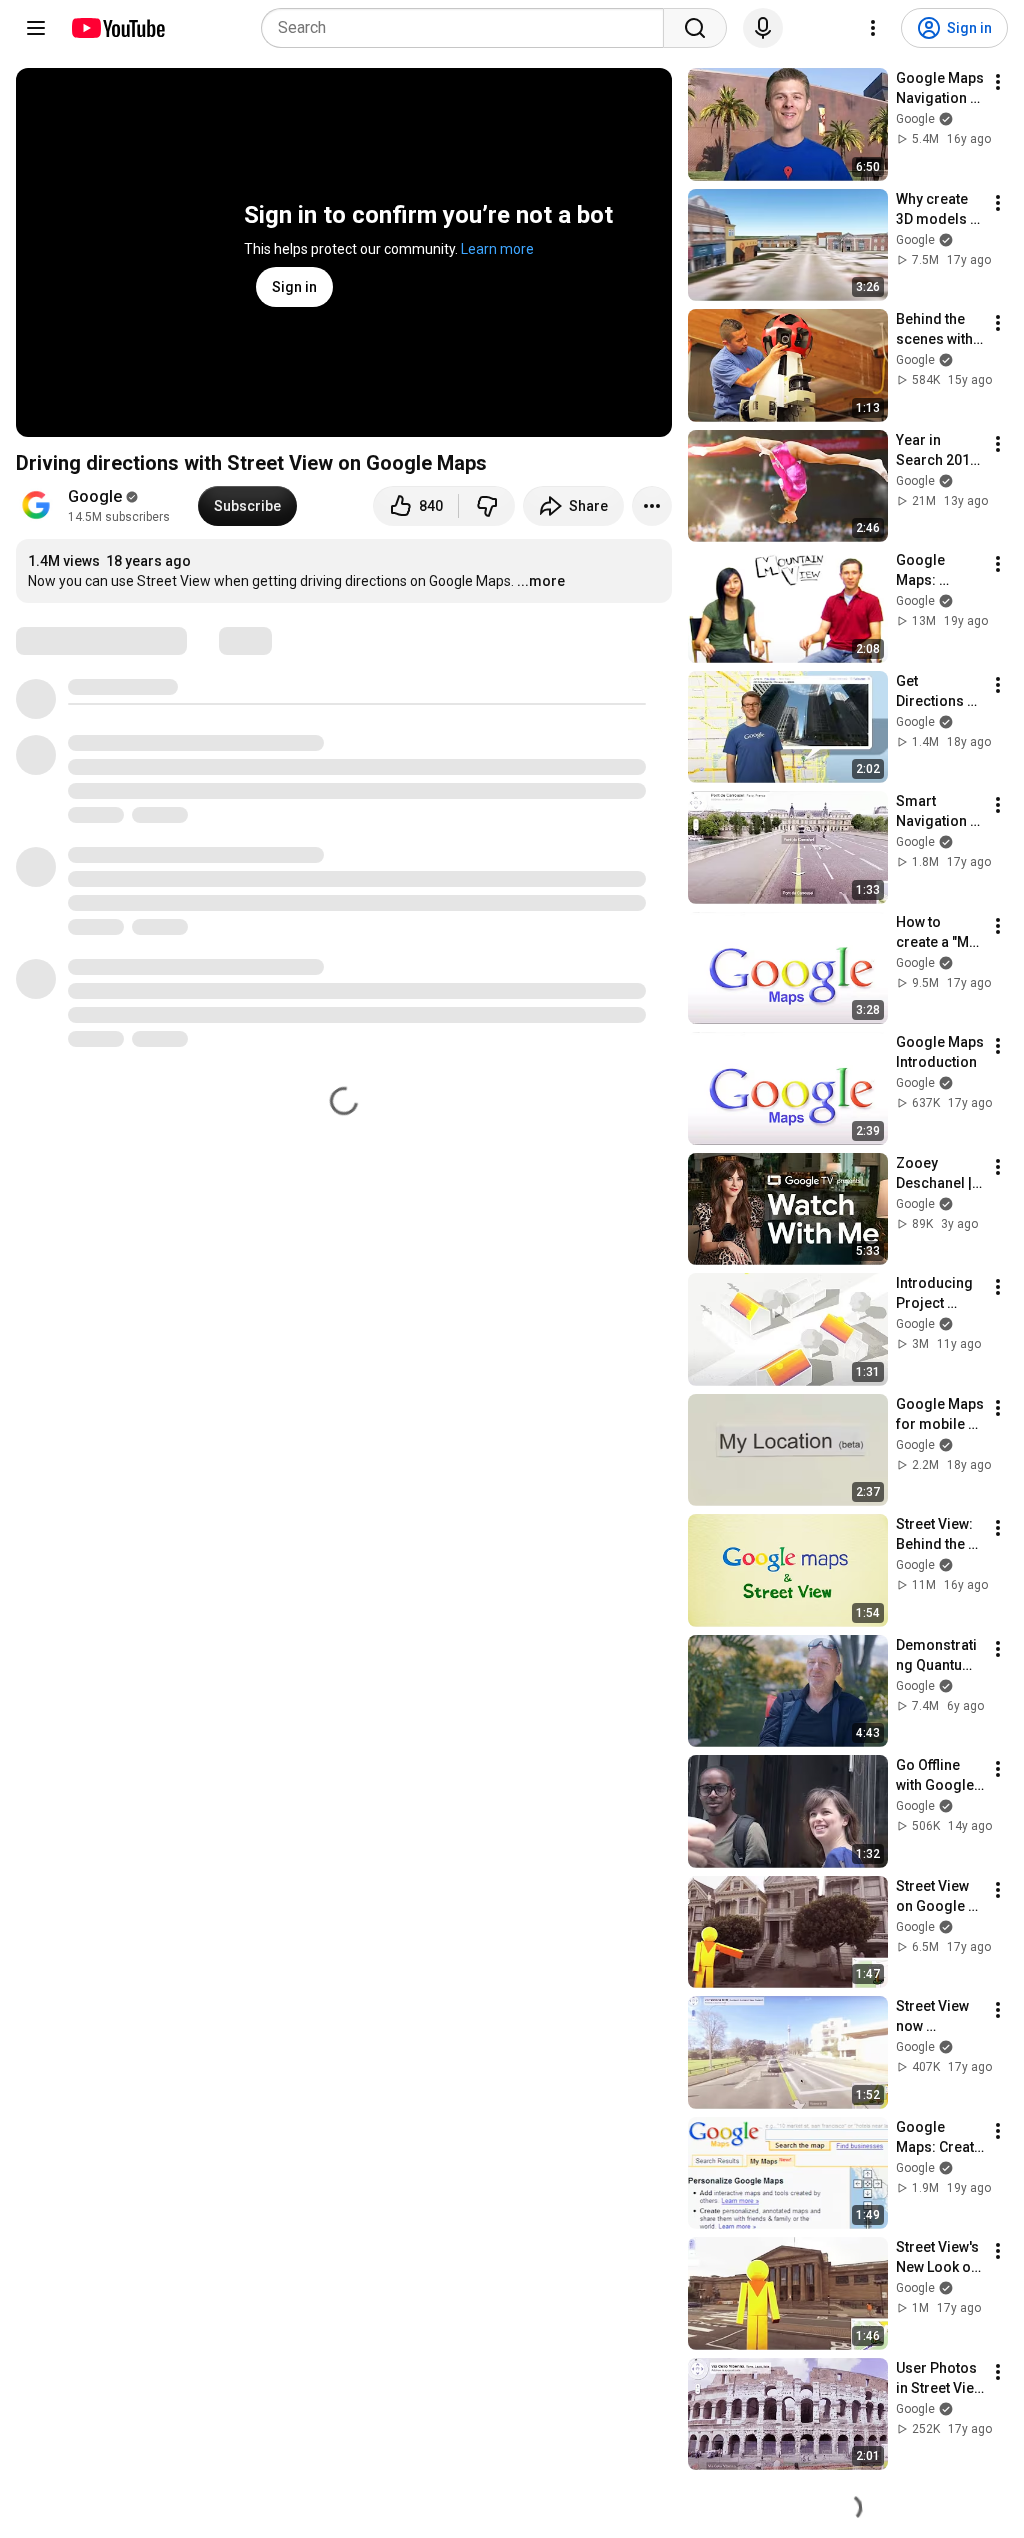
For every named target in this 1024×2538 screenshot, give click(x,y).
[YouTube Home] (117, 28)
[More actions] (652, 506)
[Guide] (36, 28)
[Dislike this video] (487, 506)
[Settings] (873, 28)
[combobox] (468, 28)
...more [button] (541, 581)
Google (95, 496)
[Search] (695, 28)
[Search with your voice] (763, 28)
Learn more (497, 249)
